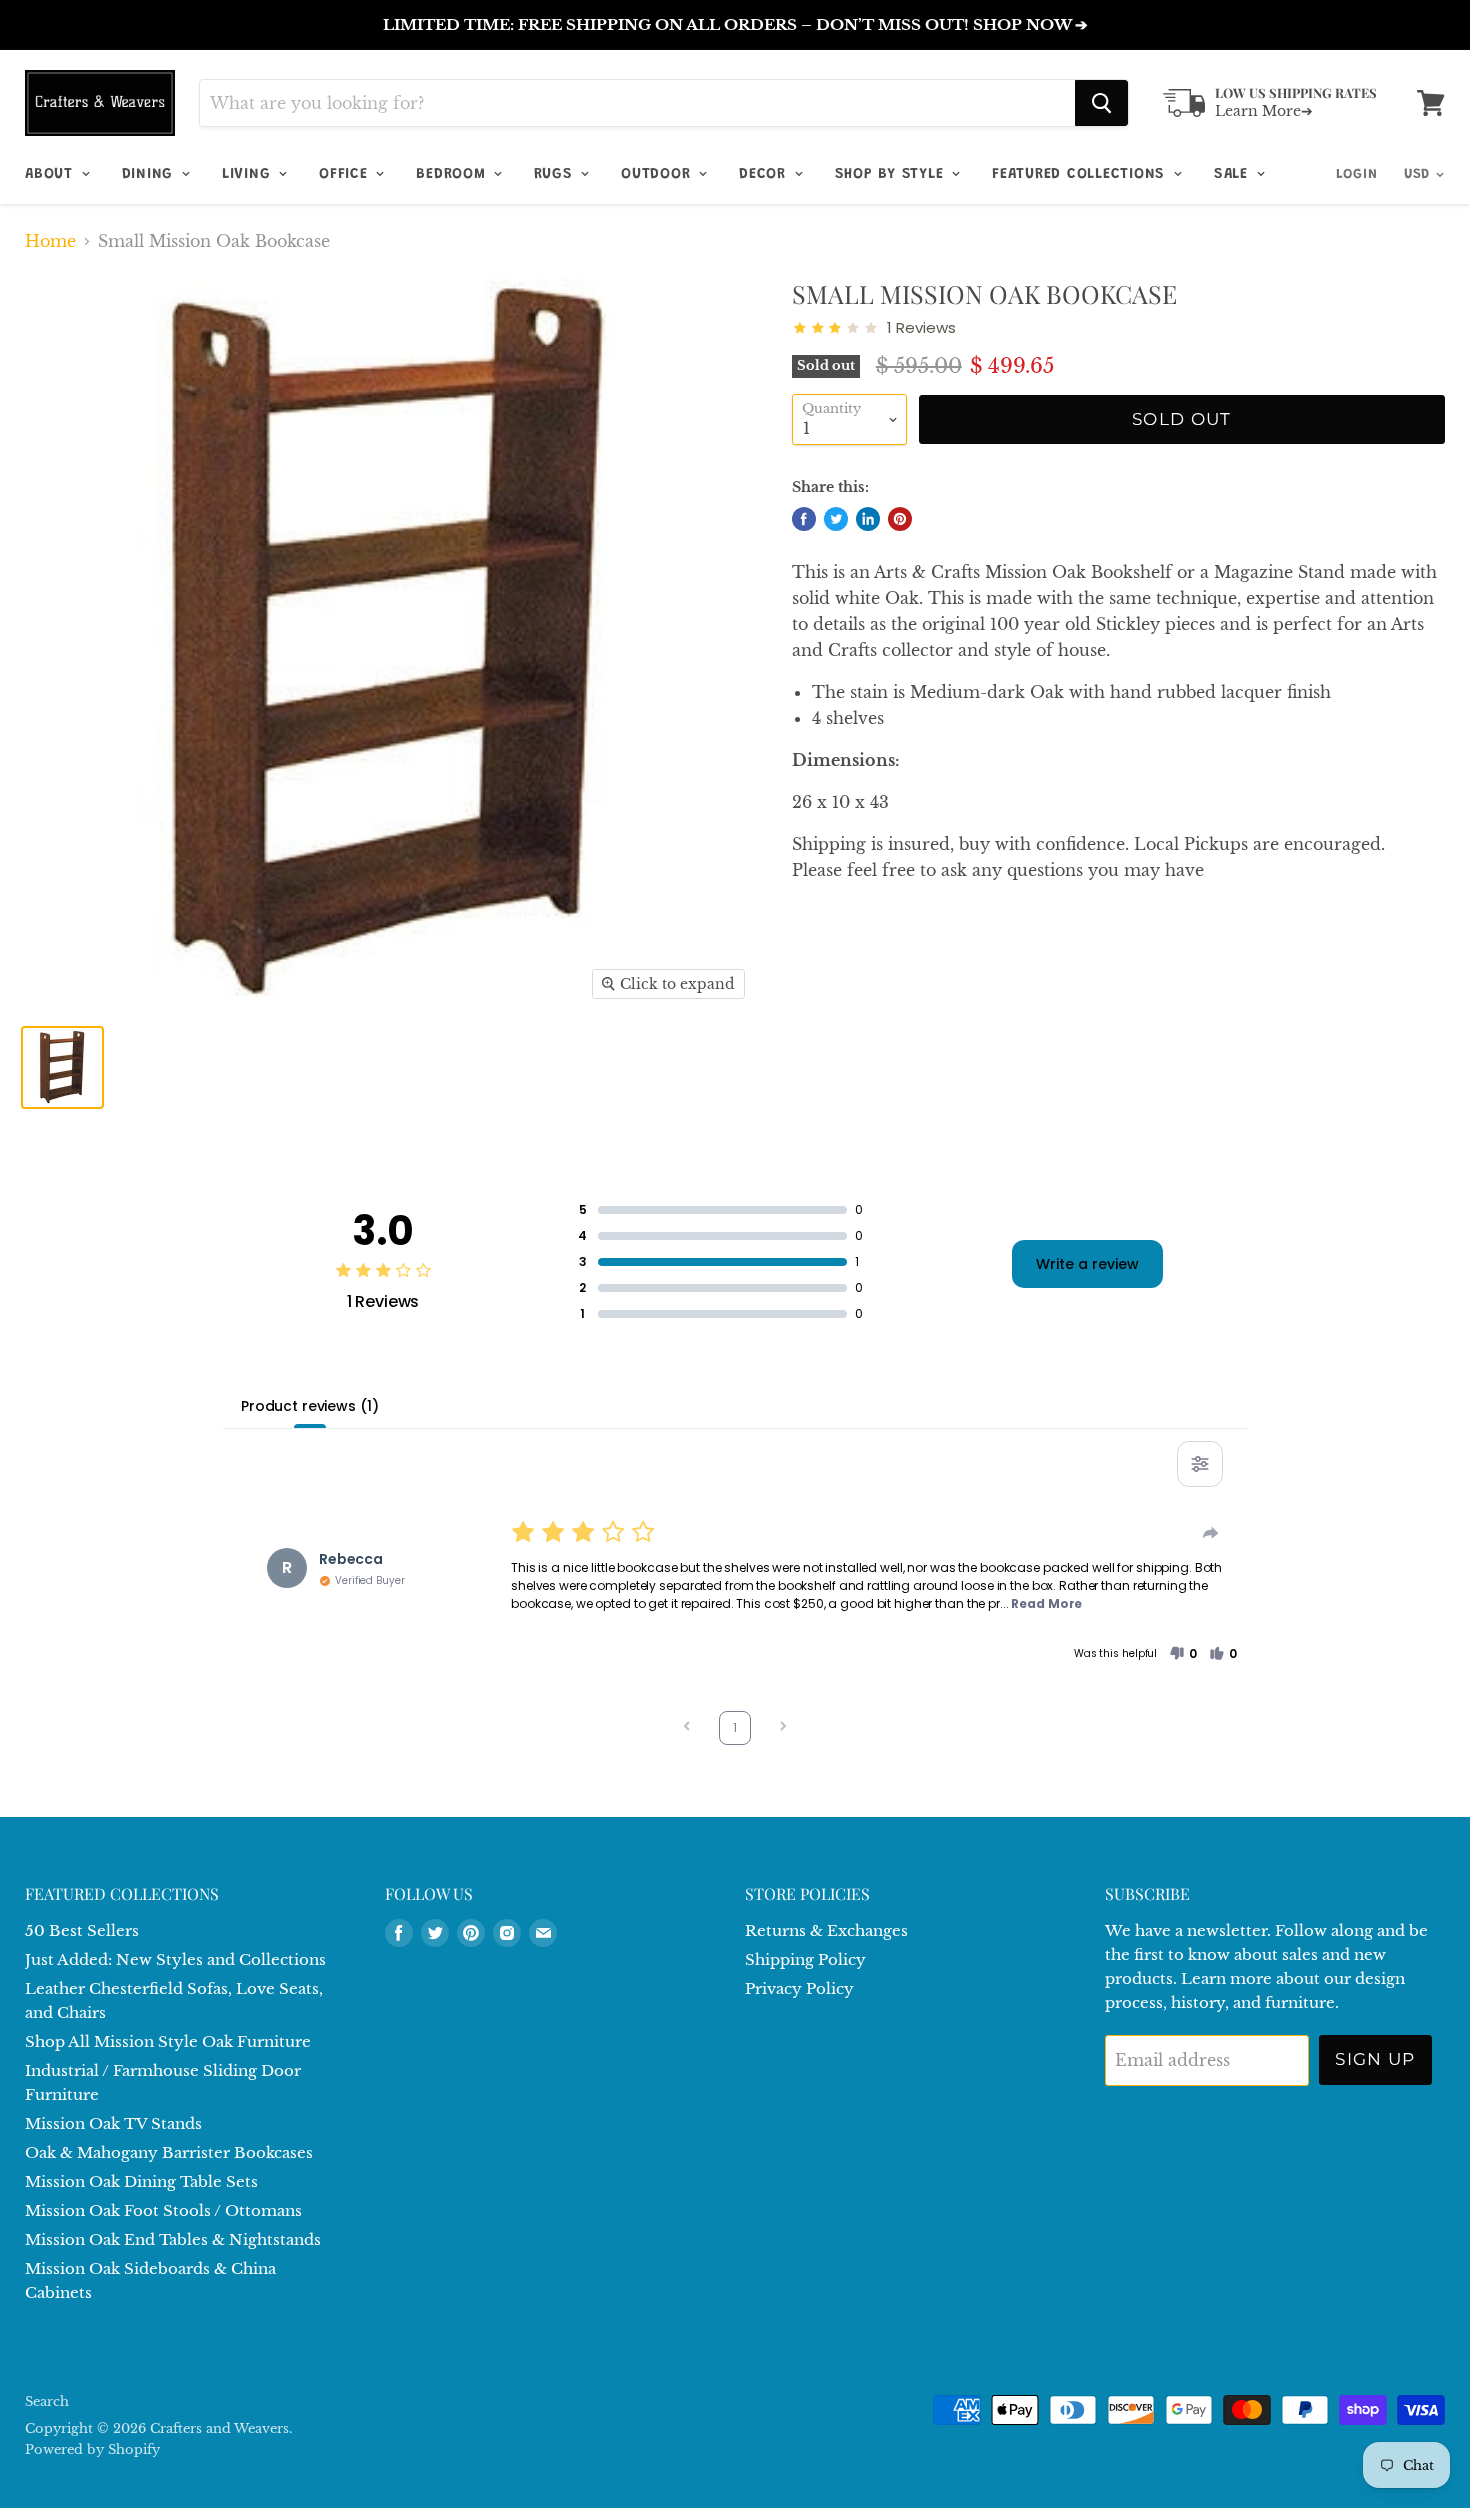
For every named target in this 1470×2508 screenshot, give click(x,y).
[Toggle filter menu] (1200, 1464)
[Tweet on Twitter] (836, 519)
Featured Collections (1081, 174)
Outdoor (658, 174)
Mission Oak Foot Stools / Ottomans (163, 2210)
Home (50, 241)
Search (47, 2401)
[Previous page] (687, 1728)
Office (346, 174)
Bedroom (453, 174)
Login (1357, 175)
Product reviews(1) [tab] (309, 1406)
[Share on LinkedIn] (868, 519)
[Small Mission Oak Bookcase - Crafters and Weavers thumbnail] (62, 1067)
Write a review (1087, 1264)
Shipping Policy (805, 1959)
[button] (1183, 1654)
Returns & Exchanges (826, 1930)
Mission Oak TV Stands (113, 2123)
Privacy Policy (799, 1988)
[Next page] (783, 1728)
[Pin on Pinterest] (900, 519)
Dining (150, 174)
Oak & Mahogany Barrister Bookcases (169, 2152)
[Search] (1101, 103)
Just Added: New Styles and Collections (175, 1959)
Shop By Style (892, 174)
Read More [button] (1046, 1603)
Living (249, 174)
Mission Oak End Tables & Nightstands (173, 2239)
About (52, 174)
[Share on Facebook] (804, 519)
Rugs (556, 174)
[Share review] (1211, 1533)
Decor (765, 174)
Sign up (1375, 2059)
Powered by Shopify (92, 2449)
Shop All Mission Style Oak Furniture (168, 2041)
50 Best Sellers (82, 1930)
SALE (1234, 174)
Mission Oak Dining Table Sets (141, 2181)
